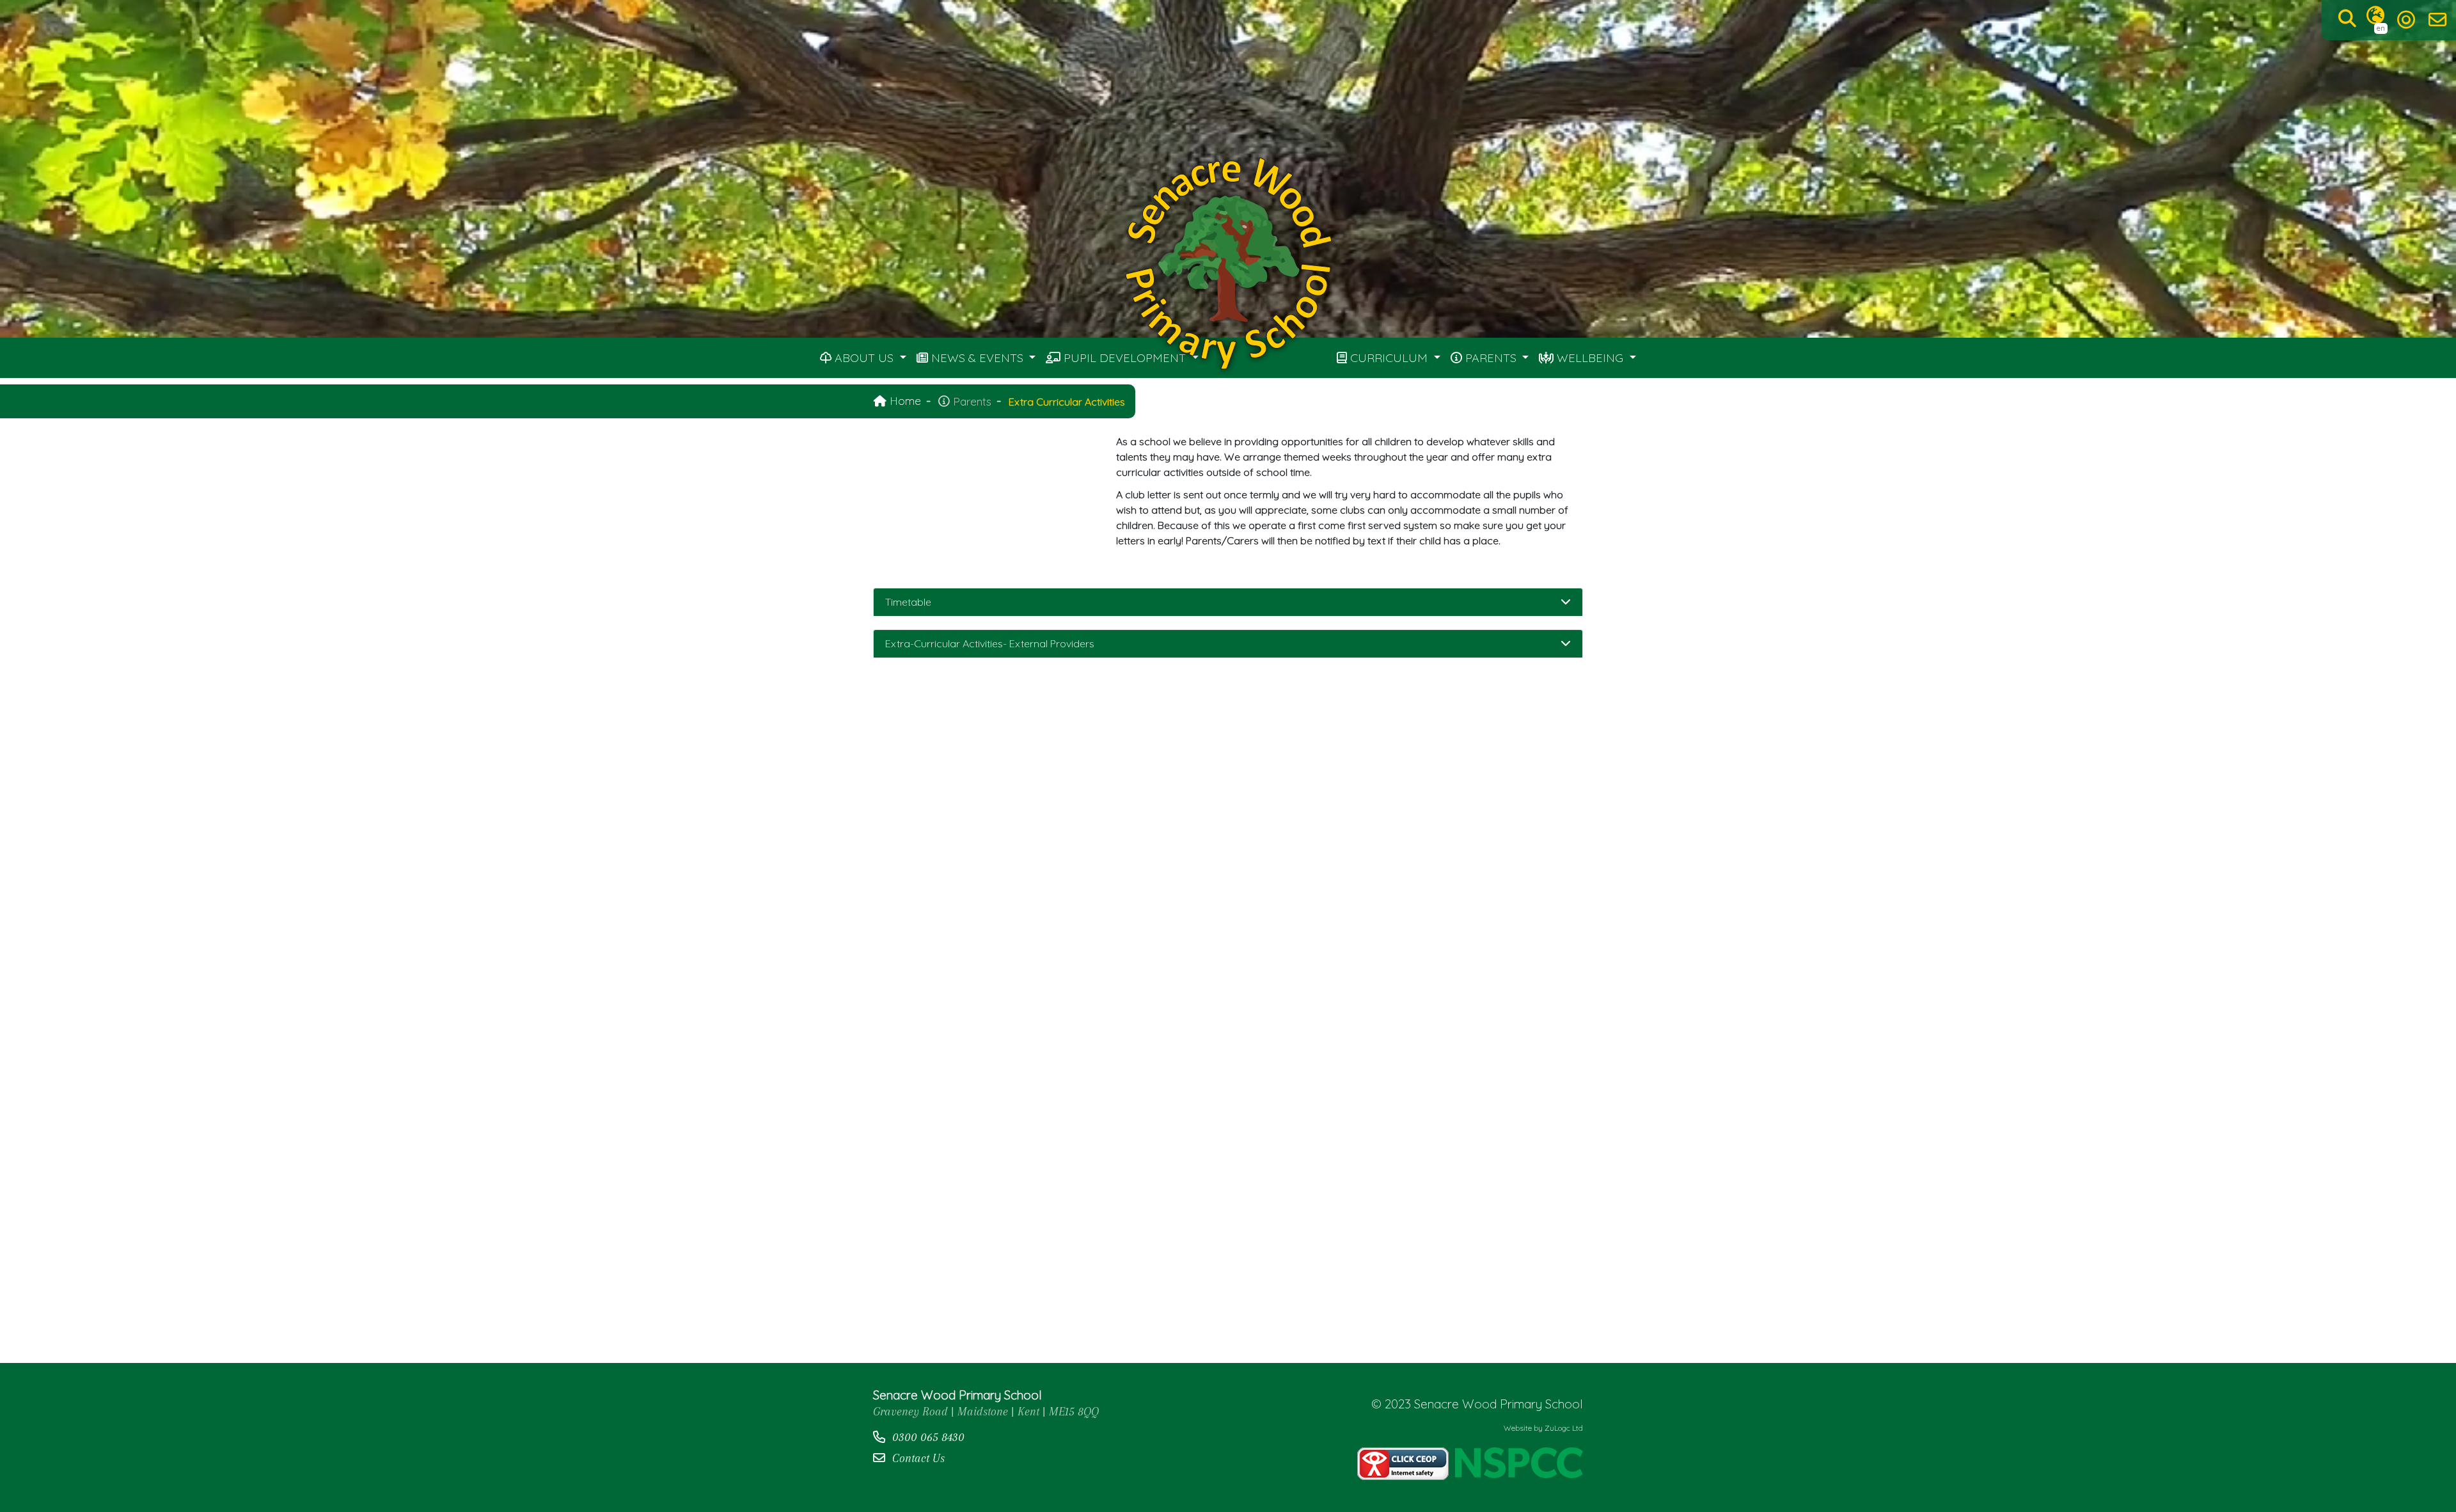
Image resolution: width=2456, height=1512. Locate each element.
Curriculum (1389, 358)
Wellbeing (1590, 358)
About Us (864, 358)
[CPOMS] (2406, 20)
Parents (1491, 358)
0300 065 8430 (928, 1437)
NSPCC (1519, 1464)
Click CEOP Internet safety (1403, 1464)
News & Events (977, 358)
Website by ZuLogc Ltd (1543, 1428)
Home (904, 400)
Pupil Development (1125, 358)
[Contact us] (2437, 20)
